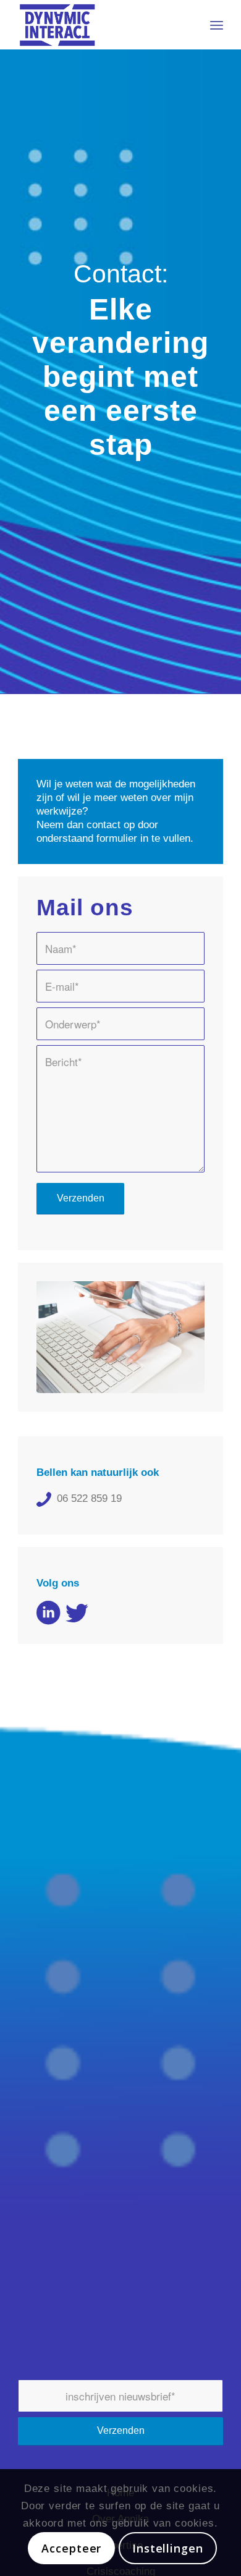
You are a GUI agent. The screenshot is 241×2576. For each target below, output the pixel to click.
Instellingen (168, 2548)
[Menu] (217, 25)
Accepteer (71, 2548)
